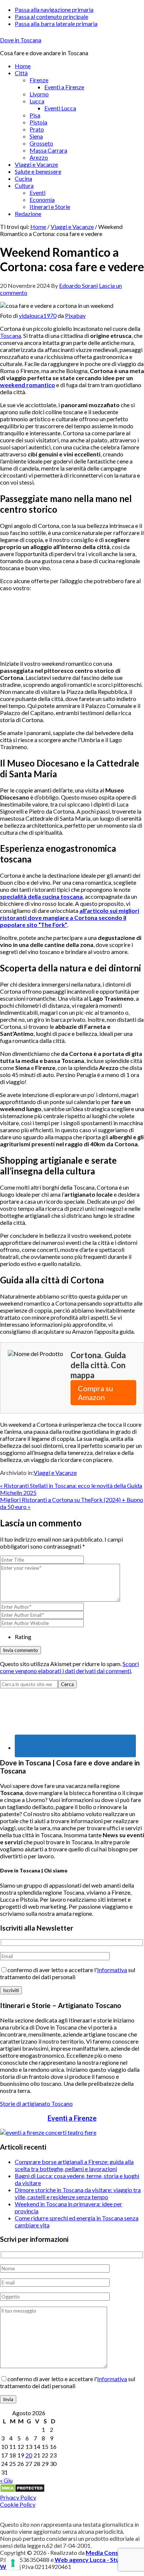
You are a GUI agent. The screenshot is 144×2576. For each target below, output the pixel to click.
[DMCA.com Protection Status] (22, 2490)
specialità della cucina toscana (41, 896)
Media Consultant (110, 2552)
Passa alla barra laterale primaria (56, 24)
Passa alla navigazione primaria (54, 9)
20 (29, 2455)
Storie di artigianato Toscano (36, 2103)
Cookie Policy (18, 2504)
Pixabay (75, 315)
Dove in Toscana (21, 40)
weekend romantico (28, 385)
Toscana (11, 335)
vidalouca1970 (38, 315)
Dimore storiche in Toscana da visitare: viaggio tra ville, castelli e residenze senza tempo (78, 2193)
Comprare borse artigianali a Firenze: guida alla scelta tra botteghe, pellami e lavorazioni (74, 2165)
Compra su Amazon (95, 1393)
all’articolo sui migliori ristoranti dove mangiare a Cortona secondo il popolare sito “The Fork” (70, 918)
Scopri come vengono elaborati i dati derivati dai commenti (69, 1667)
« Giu (6, 2480)
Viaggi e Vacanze (55, 1473)
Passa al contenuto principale (52, 16)
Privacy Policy (18, 2497)
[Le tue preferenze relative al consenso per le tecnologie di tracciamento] (13, 2563)
